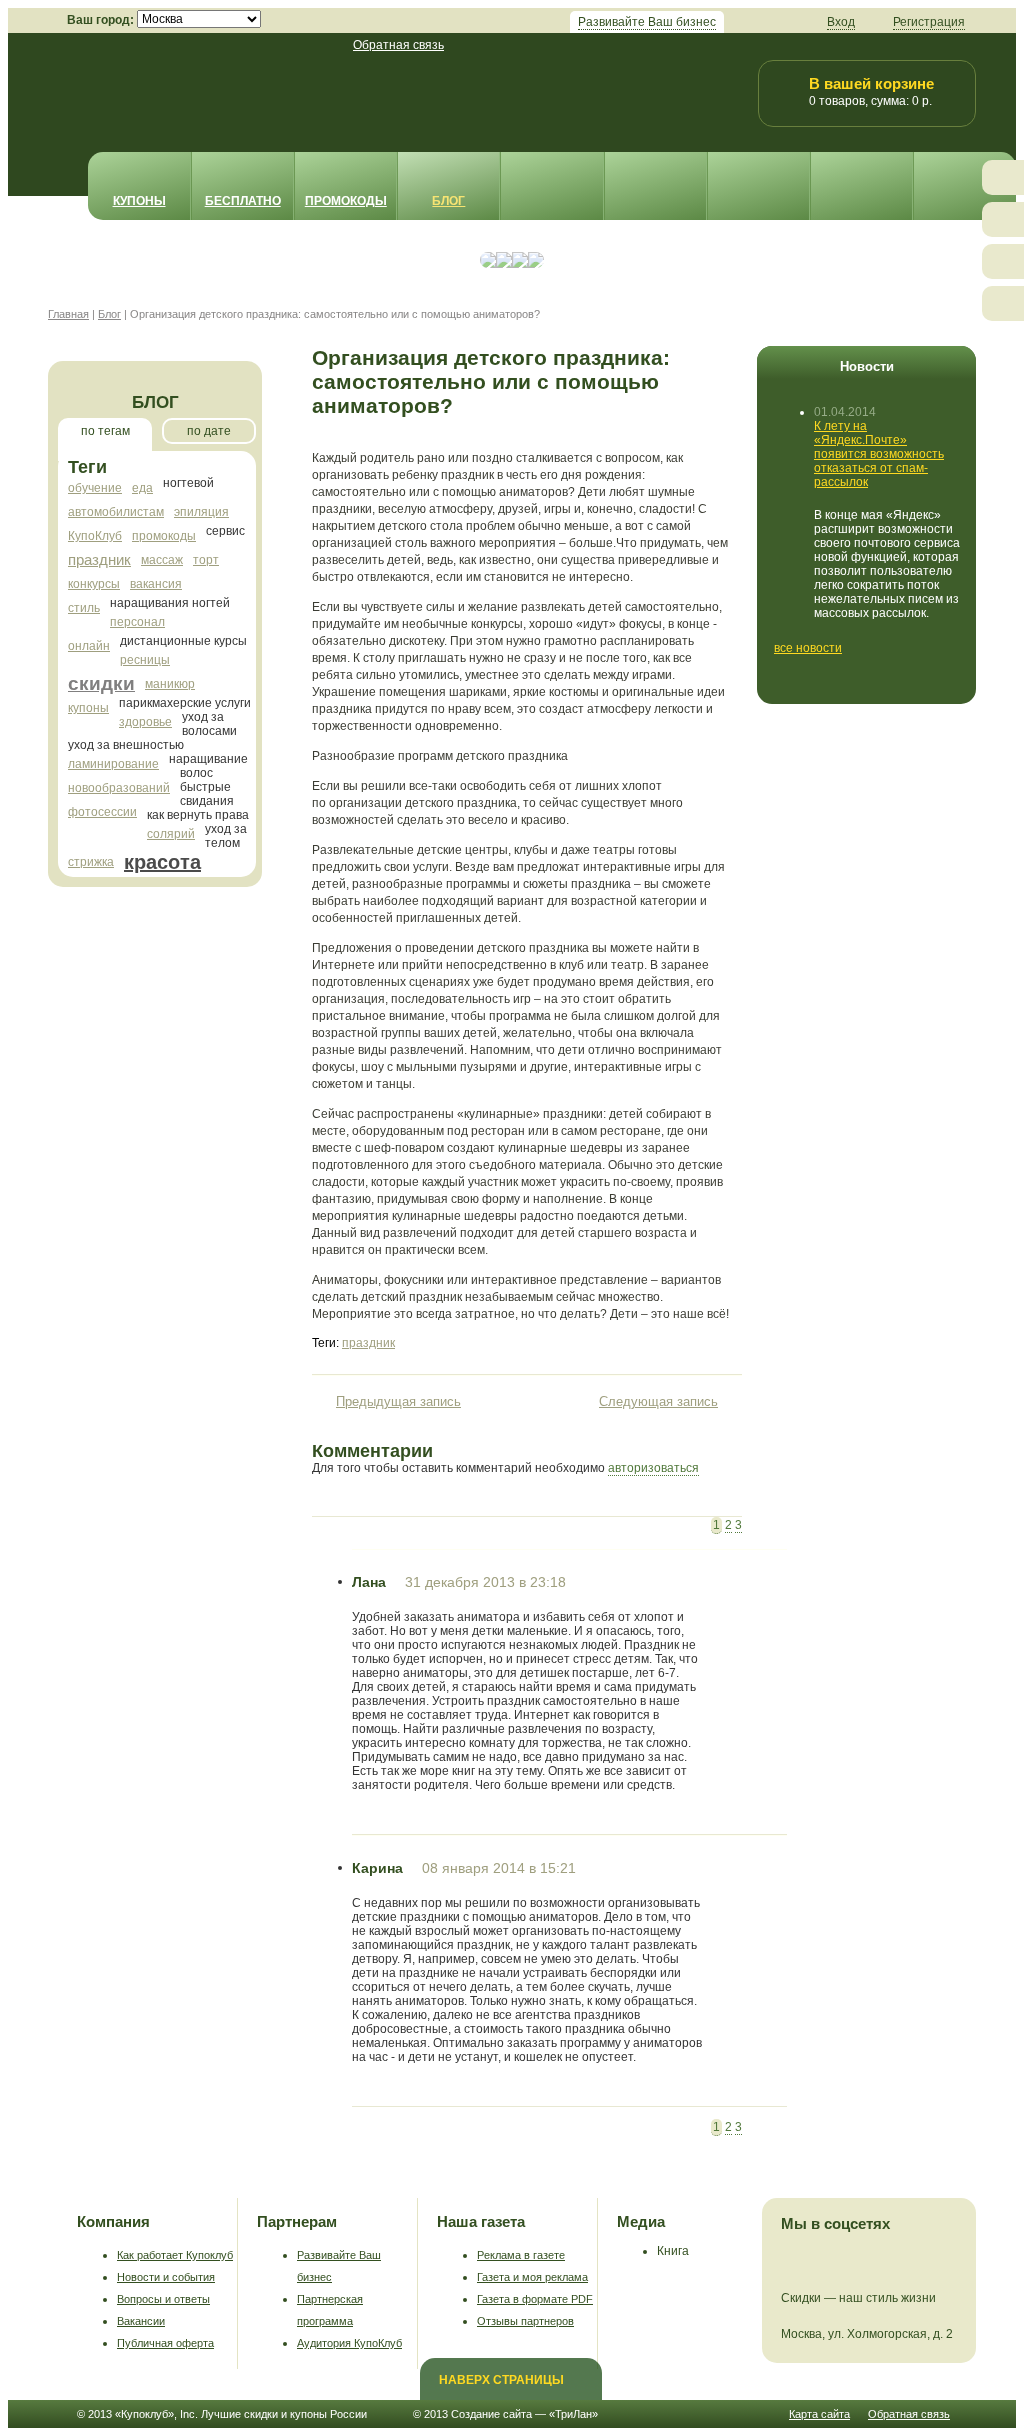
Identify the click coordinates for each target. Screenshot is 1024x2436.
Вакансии (141, 2321)
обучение (95, 488)
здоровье (145, 722)
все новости (808, 648)
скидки (101, 683)
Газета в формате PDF (535, 2299)
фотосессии (102, 812)
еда (142, 488)
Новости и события (166, 2277)
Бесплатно (243, 201)
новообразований (119, 788)
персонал (137, 622)
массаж (162, 560)
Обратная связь (398, 45)
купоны (88, 708)
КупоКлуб (95, 536)
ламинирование (113, 764)
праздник (99, 559)
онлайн (89, 646)
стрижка (91, 862)
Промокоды (346, 201)
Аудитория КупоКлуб (349, 2343)
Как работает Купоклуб (175, 2255)
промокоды (164, 536)
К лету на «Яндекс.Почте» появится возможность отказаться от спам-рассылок (879, 454)
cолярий (171, 834)
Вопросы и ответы (163, 2299)
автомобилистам (116, 512)
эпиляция (201, 512)
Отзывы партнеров (525, 2321)
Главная (68, 314)
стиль (84, 608)
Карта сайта (819, 2414)
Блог (448, 201)
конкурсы (94, 584)
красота (162, 862)
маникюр (170, 684)
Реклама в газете (521, 2255)
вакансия (156, 584)
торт (206, 560)
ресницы (145, 660)
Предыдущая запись (398, 1401)
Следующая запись (658, 1401)
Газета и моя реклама (532, 2277)
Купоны (139, 201)
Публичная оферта (165, 2343)
